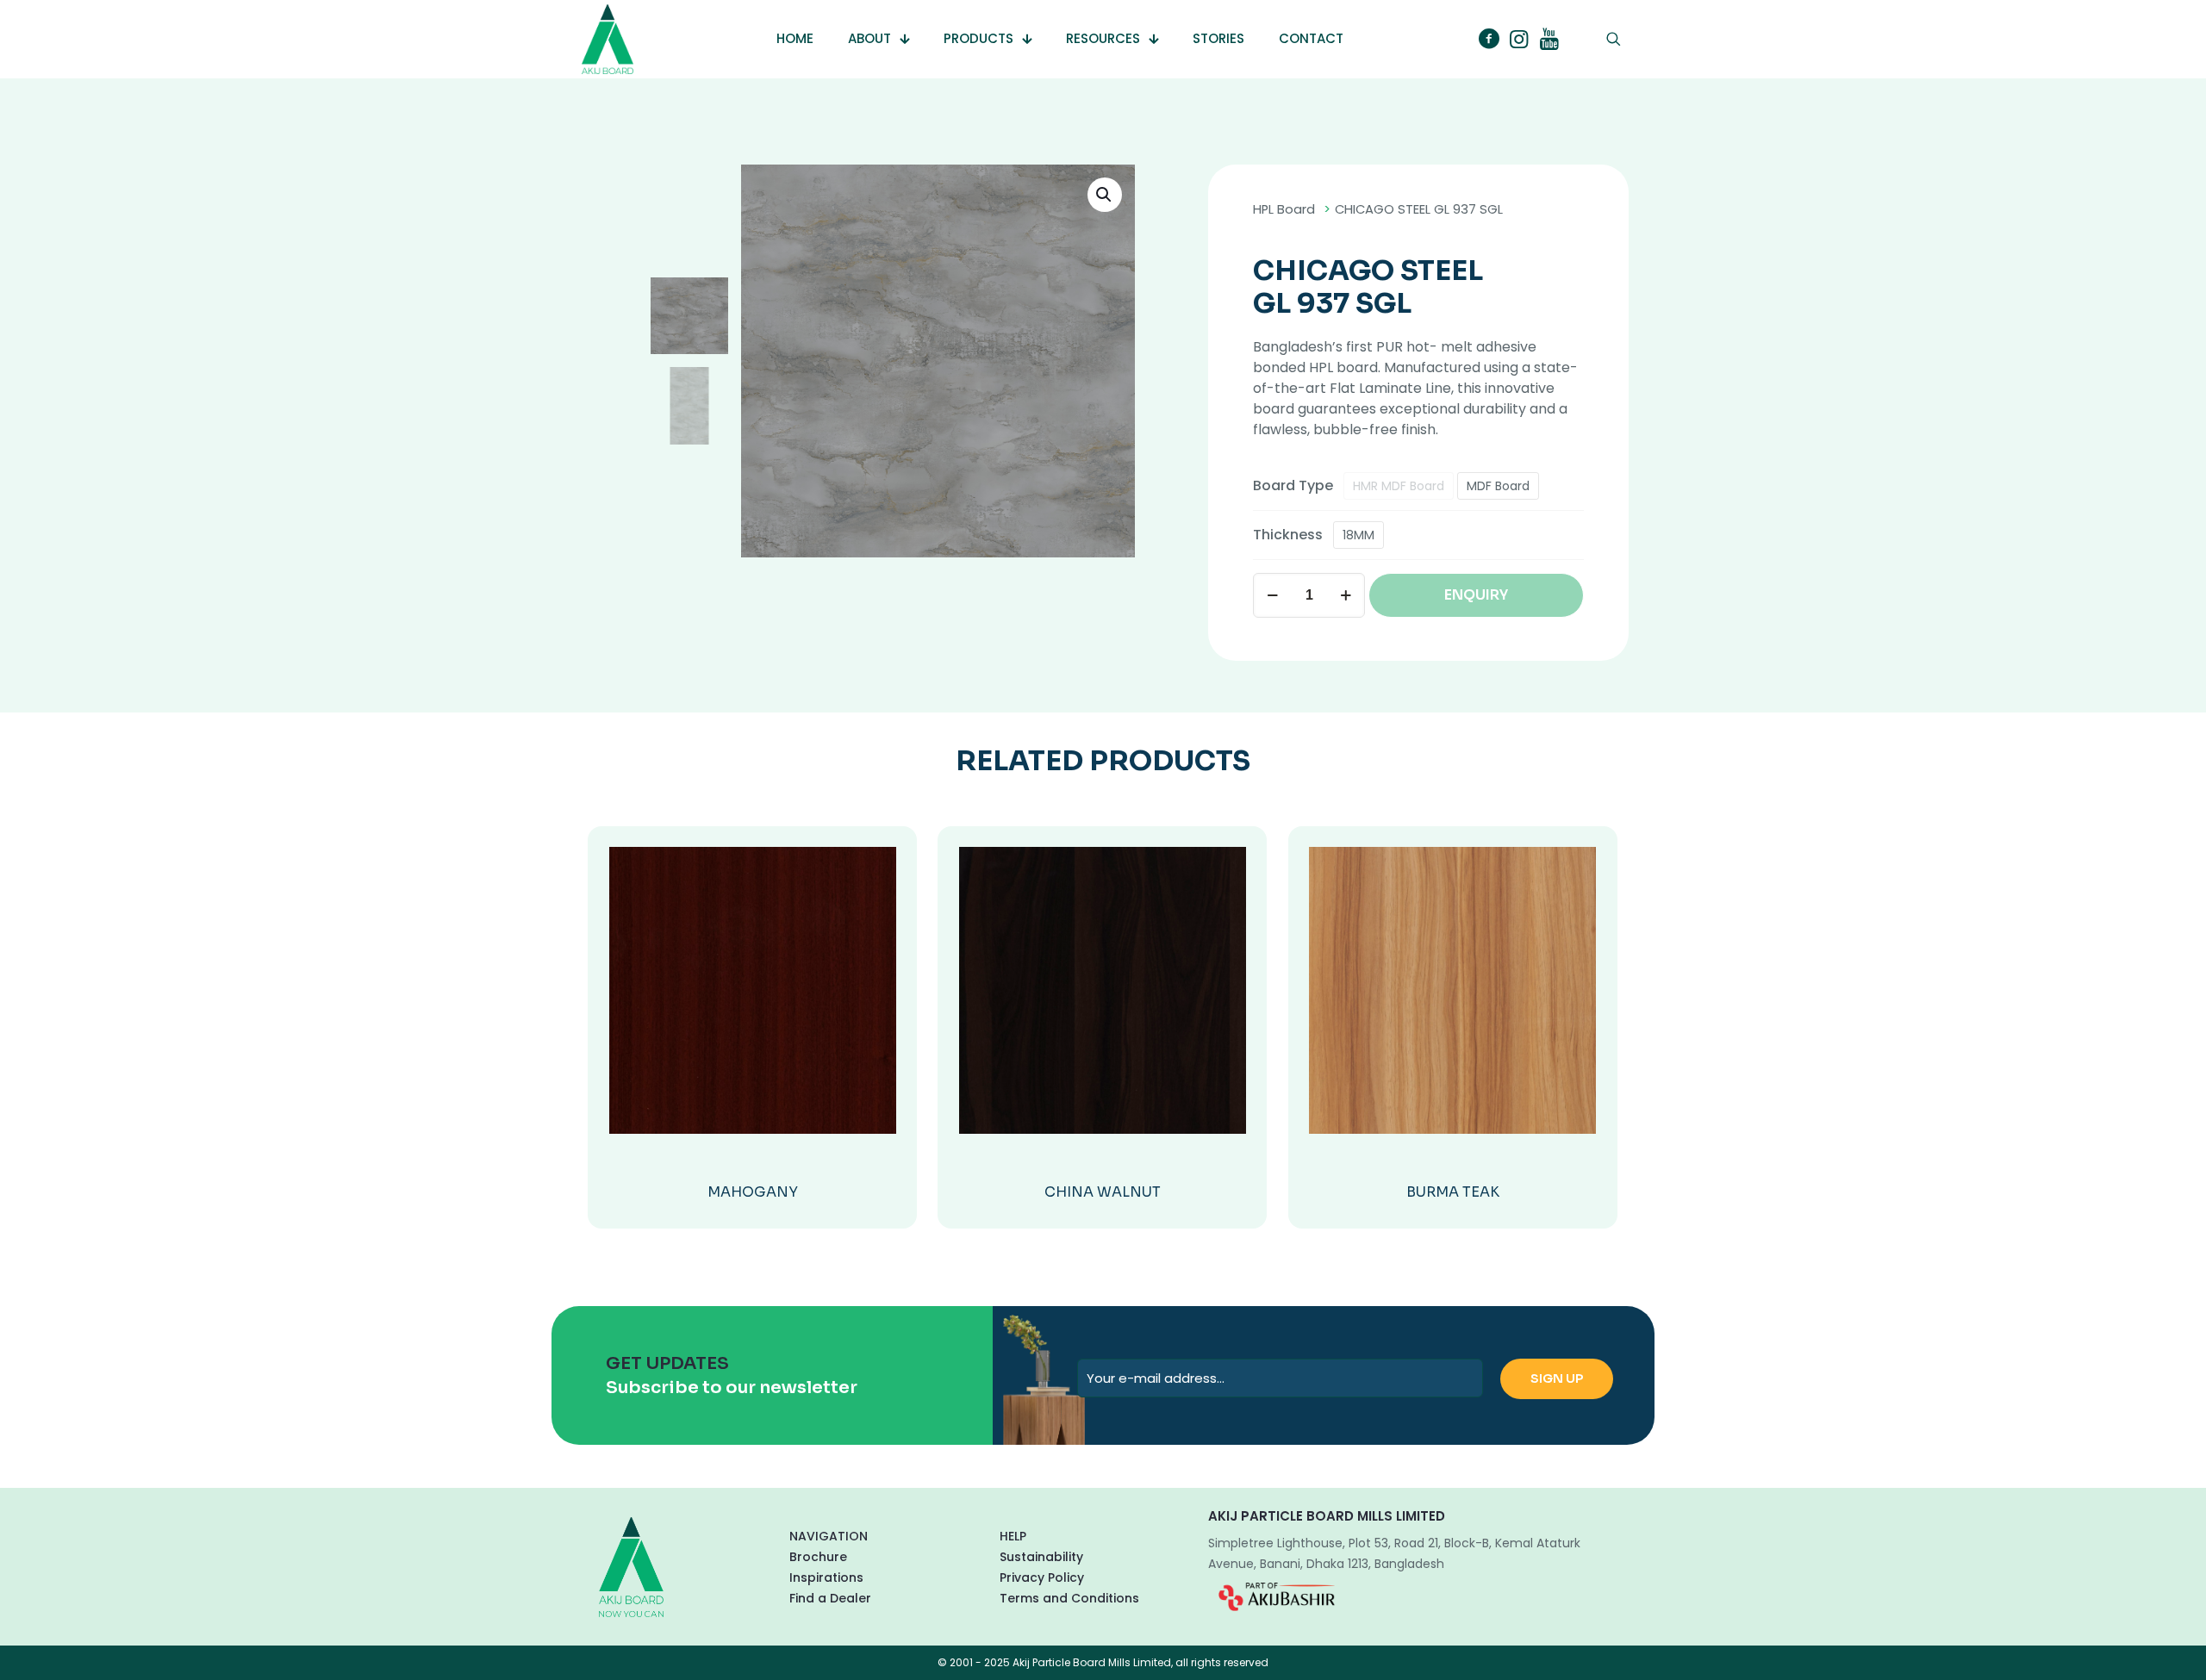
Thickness (1288, 535)
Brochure (818, 1557)
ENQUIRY (1476, 595)
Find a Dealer (830, 1598)
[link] (1277, 1596)
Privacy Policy (1042, 1577)
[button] (1105, 195)
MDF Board (1498, 486)
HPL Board (1284, 209)
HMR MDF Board (1399, 486)
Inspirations (826, 1577)
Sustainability (1041, 1557)
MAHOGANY (753, 1192)
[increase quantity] (1346, 595)
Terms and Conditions (1069, 1598)
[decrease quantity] (1272, 595)
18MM (1358, 535)
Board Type (1293, 485)
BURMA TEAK (1453, 1192)
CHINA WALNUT (1103, 1192)
